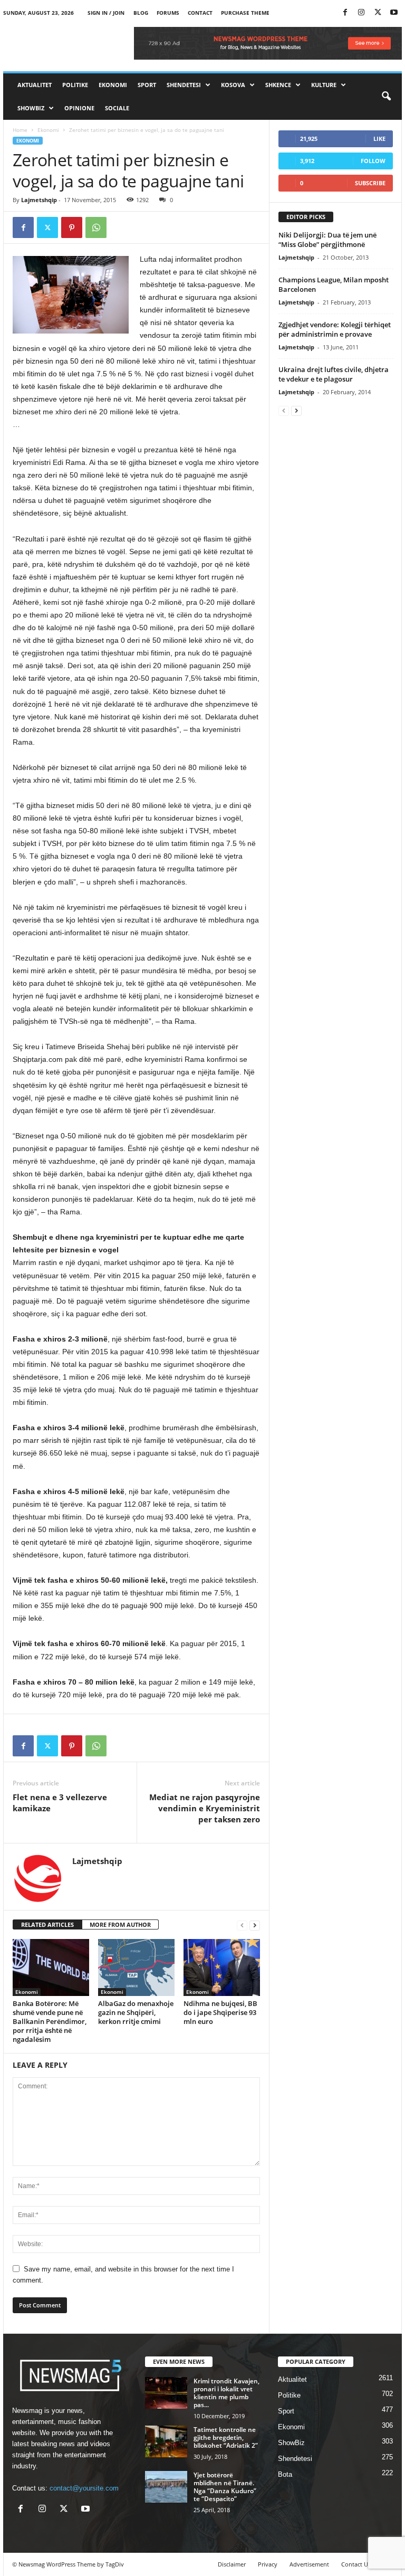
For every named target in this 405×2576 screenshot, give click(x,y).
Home (20, 130)
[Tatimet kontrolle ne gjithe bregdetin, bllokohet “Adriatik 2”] (166, 2441)
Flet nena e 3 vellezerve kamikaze (60, 1803)
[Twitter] (378, 13)
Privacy (268, 2564)
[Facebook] (345, 13)
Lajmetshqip (39, 200)
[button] (386, 97)
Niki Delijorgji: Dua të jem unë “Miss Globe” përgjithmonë (327, 240)
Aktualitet (35, 85)
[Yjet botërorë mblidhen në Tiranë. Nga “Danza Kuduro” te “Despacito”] (166, 2487)
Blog (141, 13)
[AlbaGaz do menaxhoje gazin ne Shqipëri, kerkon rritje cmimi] (136, 1967)
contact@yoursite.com (84, 2488)
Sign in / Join (106, 13)
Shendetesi (184, 85)
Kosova (233, 85)
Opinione (79, 108)
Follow (373, 161)
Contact (200, 13)
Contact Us (356, 2564)
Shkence (278, 85)
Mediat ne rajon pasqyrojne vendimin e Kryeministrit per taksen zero (205, 1808)
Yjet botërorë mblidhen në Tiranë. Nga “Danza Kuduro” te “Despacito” (225, 2487)
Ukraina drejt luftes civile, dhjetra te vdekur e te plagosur (334, 374)
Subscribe (370, 183)
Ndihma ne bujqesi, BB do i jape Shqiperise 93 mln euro (220, 2012)
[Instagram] (361, 13)
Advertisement (309, 2564)
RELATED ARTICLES (47, 1924)
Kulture (324, 85)
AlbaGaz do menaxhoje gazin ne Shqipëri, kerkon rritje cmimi (136, 2012)
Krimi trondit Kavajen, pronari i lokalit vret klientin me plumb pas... (226, 2393)
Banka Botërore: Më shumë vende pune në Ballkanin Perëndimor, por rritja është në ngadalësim (50, 2021)
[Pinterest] (72, 227)
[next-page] (255, 1925)
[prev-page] (242, 1925)
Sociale (117, 108)
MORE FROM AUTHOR (120, 1924)
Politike (75, 85)
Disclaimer (232, 2564)
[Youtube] (394, 13)
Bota (285, 2474)
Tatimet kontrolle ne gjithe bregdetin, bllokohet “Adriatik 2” (226, 2437)
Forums (168, 13)
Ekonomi (113, 85)
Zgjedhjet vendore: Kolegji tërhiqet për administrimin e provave (335, 329)
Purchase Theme (245, 13)
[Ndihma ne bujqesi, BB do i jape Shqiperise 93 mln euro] (222, 1967)
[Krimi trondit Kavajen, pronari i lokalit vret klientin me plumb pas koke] (166, 2393)
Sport (147, 85)
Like (379, 139)
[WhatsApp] (96, 227)
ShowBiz (31, 108)
